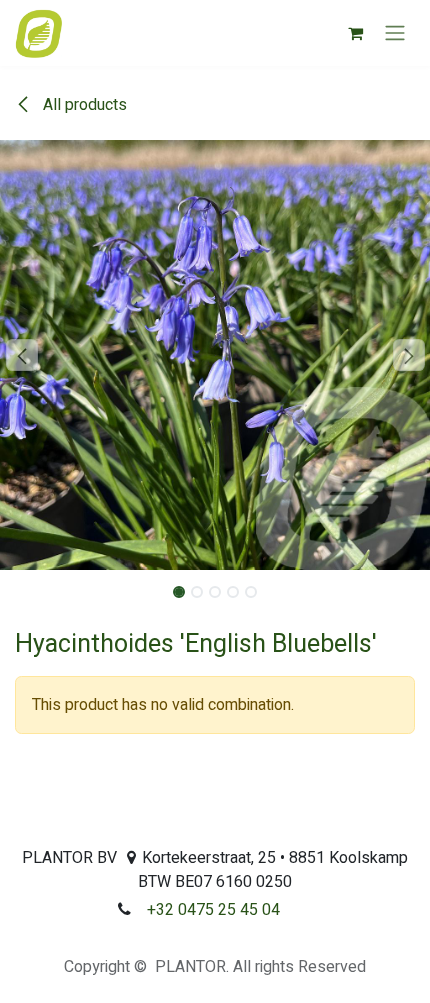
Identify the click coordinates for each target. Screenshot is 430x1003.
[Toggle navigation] (395, 33)
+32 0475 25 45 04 (213, 910)
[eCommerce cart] (355, 33)
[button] (21, 355)
